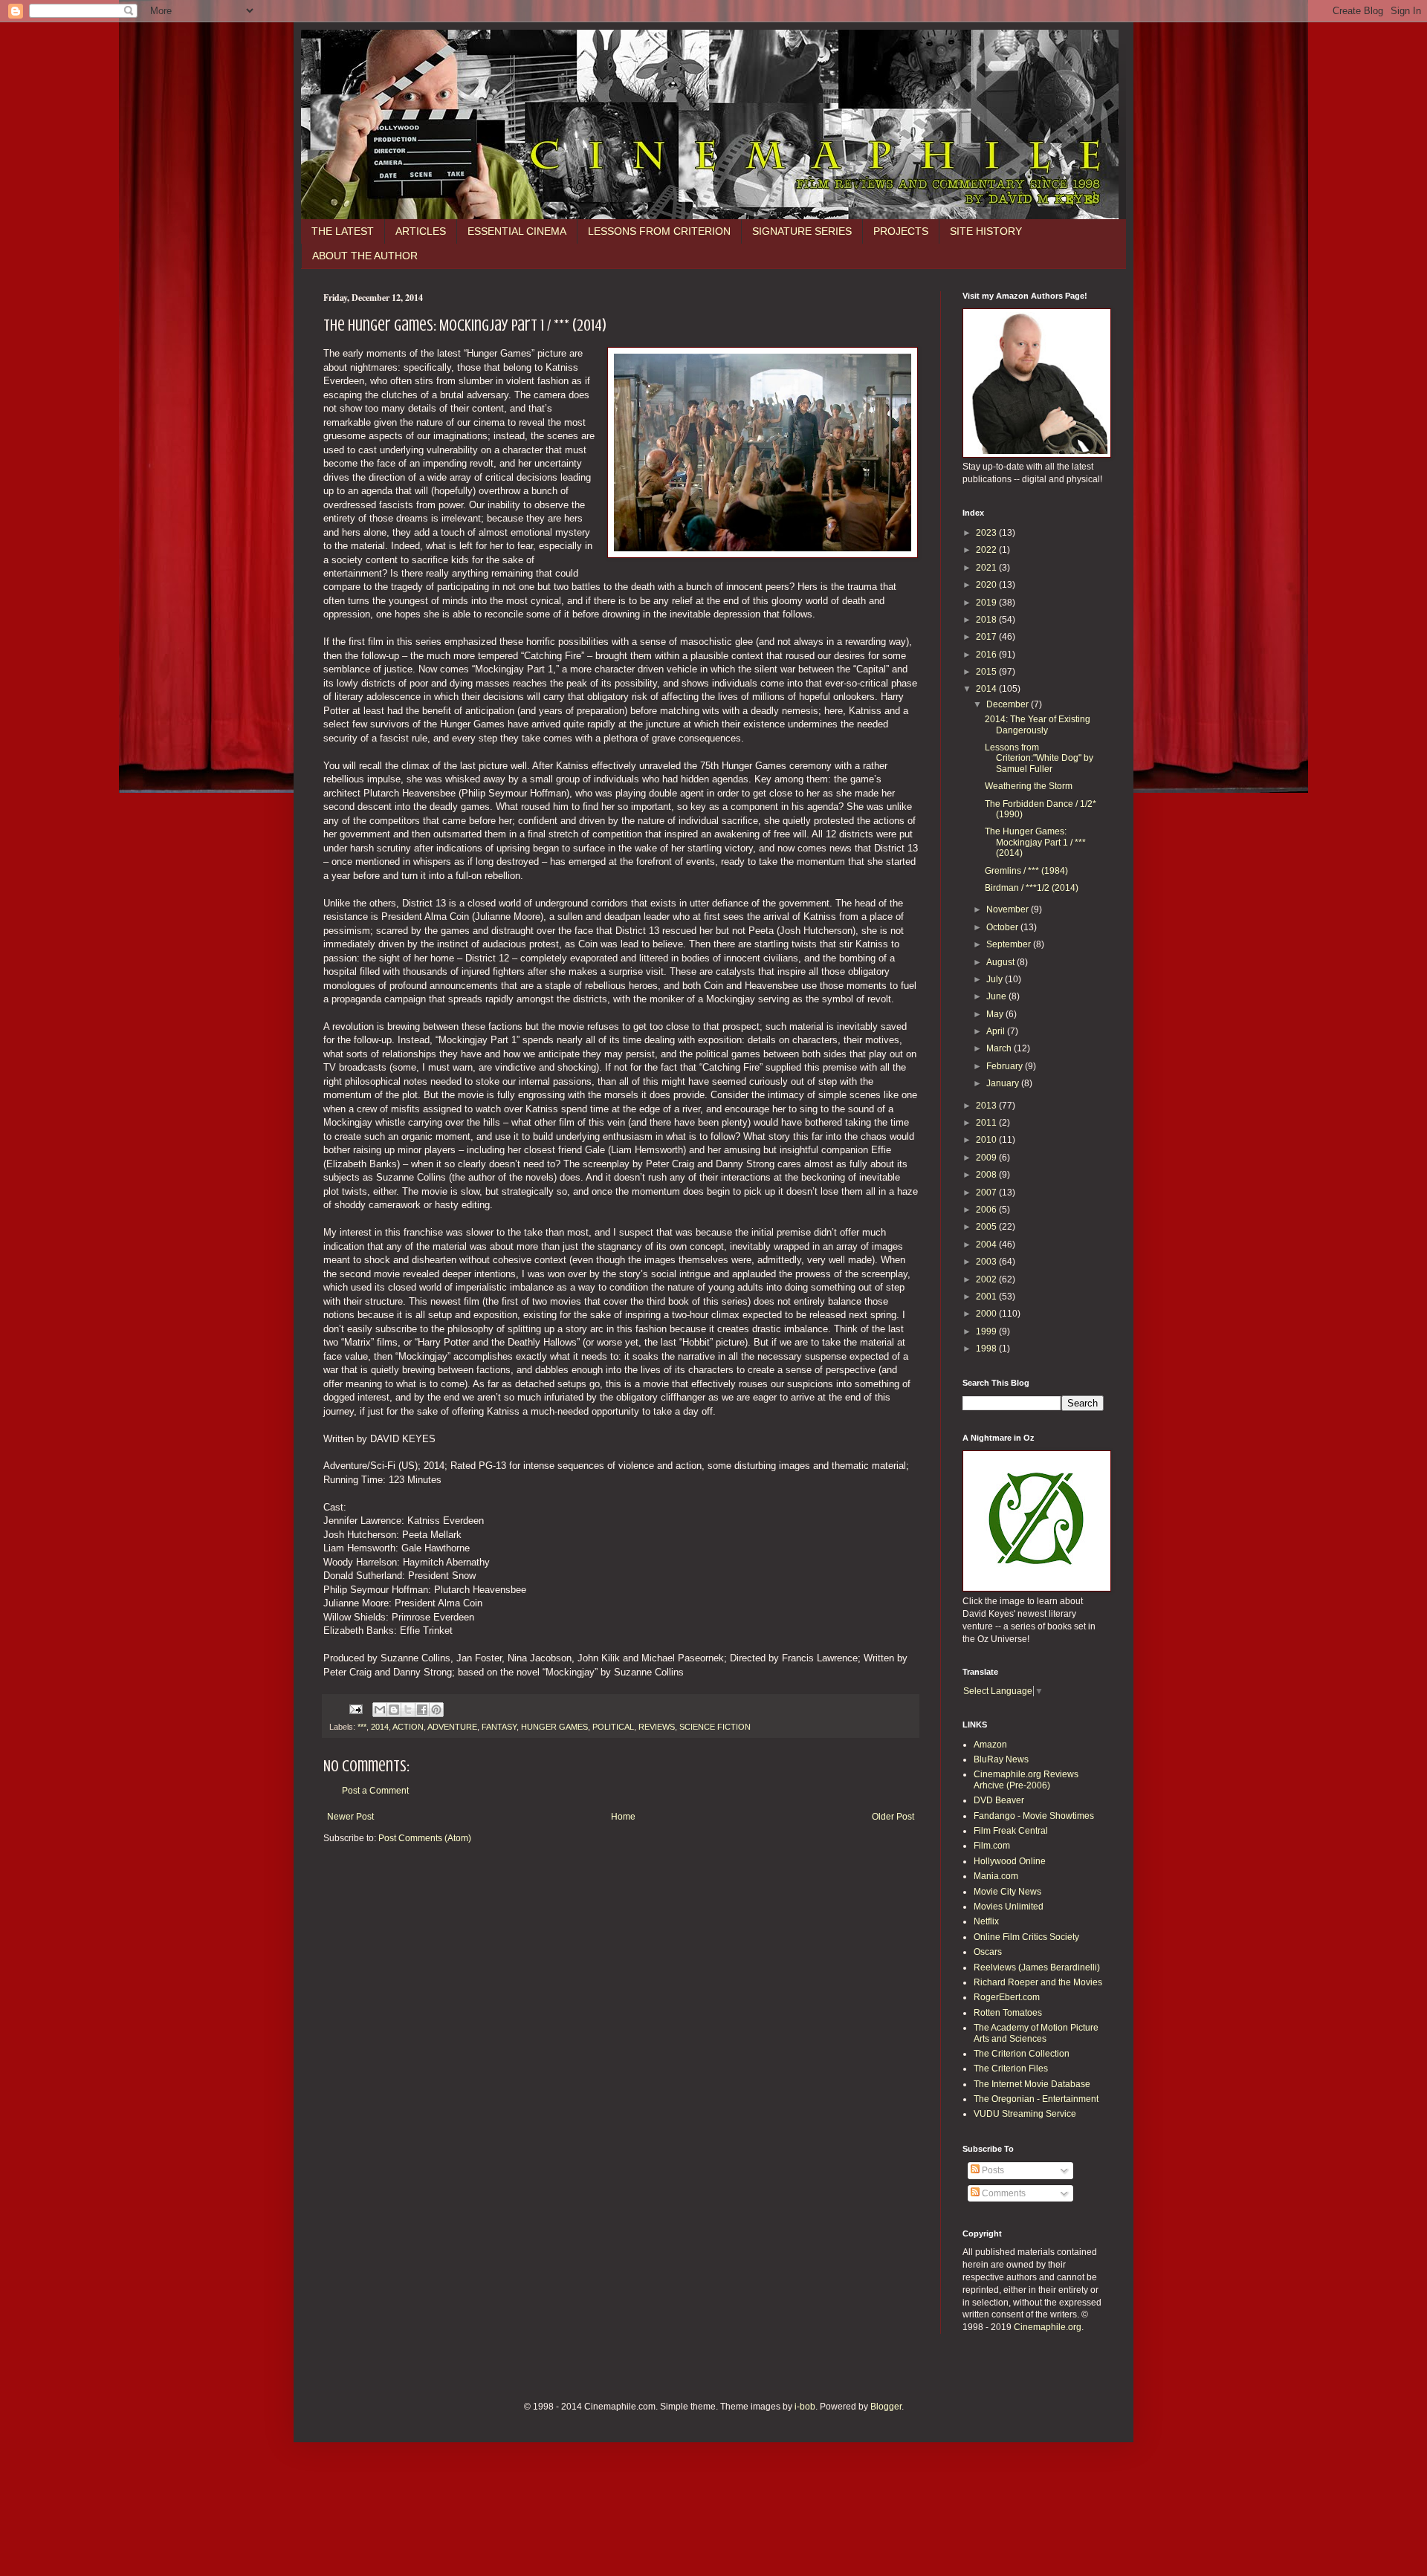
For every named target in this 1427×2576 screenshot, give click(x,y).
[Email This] (380, 1710)
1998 (987, 1349)
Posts (992, 2170)
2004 (987, 1245)
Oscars (988, 1952)
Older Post (893, 1817)
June (997, 996)
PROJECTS (901, 231)
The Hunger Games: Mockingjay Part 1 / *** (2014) (1035, 842)
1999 (987, 1331)
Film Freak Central (1011, 1831)
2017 (987, 637)
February (1006, 1066)
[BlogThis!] (394, 1710)
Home (623, 1817)
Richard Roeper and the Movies (1038, 1982)
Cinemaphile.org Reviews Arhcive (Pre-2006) (1026, 1779)
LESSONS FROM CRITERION (659, 231)
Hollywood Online (1010, 1861)
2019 (987, 603)
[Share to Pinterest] (436, 1710)
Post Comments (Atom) (425, 1838)
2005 (987, 1227)
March (1000, 1048)
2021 (987, 568)
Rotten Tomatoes (1008, 2013)
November (1009, 909)
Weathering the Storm (1029, 786)
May (996, 1014)
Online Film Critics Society (1026, 1937)
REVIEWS (657, 1727)
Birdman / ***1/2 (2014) (1032, 888)
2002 (987, 1279)
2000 (987, 1314)
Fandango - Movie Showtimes (1034, 1816)
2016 (987, 655)
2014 (380, 1727)
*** (362, 1727)
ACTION (408, 1727)
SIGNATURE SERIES (802, 231)
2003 (987, 1262)
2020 (987, 585)
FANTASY (499, 1727)
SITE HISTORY (986, 231)
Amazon (990, 1745)
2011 (987, 1123)
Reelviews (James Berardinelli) (1037, 1967)
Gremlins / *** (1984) (1026, 871)
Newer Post (350, 1817)
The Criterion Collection (1022, 2054)
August (1002, 962)
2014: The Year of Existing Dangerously (1038, 724)
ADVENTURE (452, 1727)
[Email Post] (355, 1708)
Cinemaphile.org (1048, 2327)
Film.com (992, 1846)
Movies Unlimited (1009, 1907)
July (996, 979)
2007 (987, 1193)
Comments (1003, 2193)
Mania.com (996, 1876)
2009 (987, 1158)
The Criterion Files (1011, 2069)
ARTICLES (421, 231)
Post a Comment (375, 1791)
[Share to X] (408, 1710)
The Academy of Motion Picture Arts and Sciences (1036, 2033)
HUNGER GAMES (554, 1727)
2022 (987, 550)
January (1004, 1083)
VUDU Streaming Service (1025, 2114)
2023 (987, 533)
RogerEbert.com (1007, 1997)
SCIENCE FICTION (715, 1727)
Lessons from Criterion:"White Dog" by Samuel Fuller (1039, 758)
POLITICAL (613, 1727)
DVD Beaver (999, 1800)
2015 (987, 672)
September (1010, 944)
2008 (987, 1175)
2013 (987, 1106)
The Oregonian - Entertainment (1036, 2099)
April (997, 1031)
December (1009, 704)
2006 (987, 1210)
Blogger (886, 2407)
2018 (987, 620)
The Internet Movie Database (1032, 2084)
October (1003, 927)
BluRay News (1001, 1759)
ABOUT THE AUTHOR (365, 256)
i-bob (805, 2407)
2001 (987, 1297)
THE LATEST (343, 231)
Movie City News (1007, 1892)
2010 (987, 1140)
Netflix (986, 1921)
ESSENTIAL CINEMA (517, 231)
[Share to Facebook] (422, 1710)
